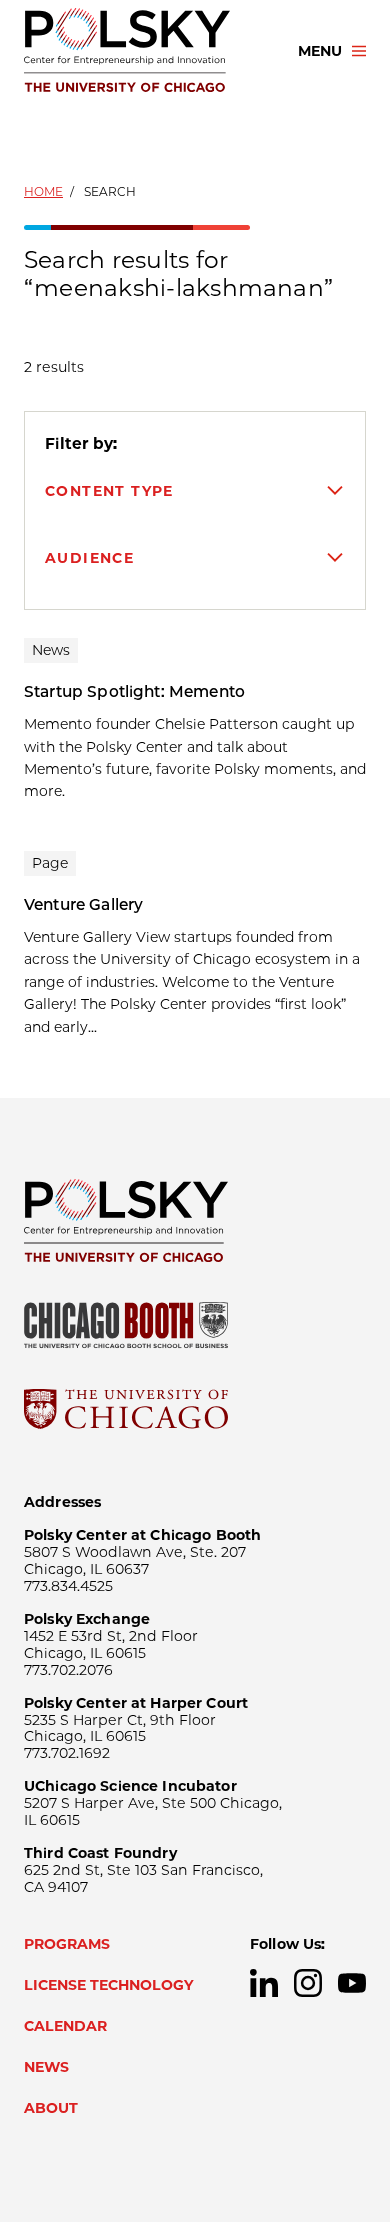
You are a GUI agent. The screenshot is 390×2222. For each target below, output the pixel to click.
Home (43, 191)
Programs (67, 1944)
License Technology (109, 1985)
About (51, 2108)
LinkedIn (264, 1983)
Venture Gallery (83, 904)
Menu (320, 51)
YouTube (352, 1983)
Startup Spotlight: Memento (134, 691)
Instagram (308, 1983)
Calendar (65, 2026)
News (46, 2067)
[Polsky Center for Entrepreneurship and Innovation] (143, 51)
